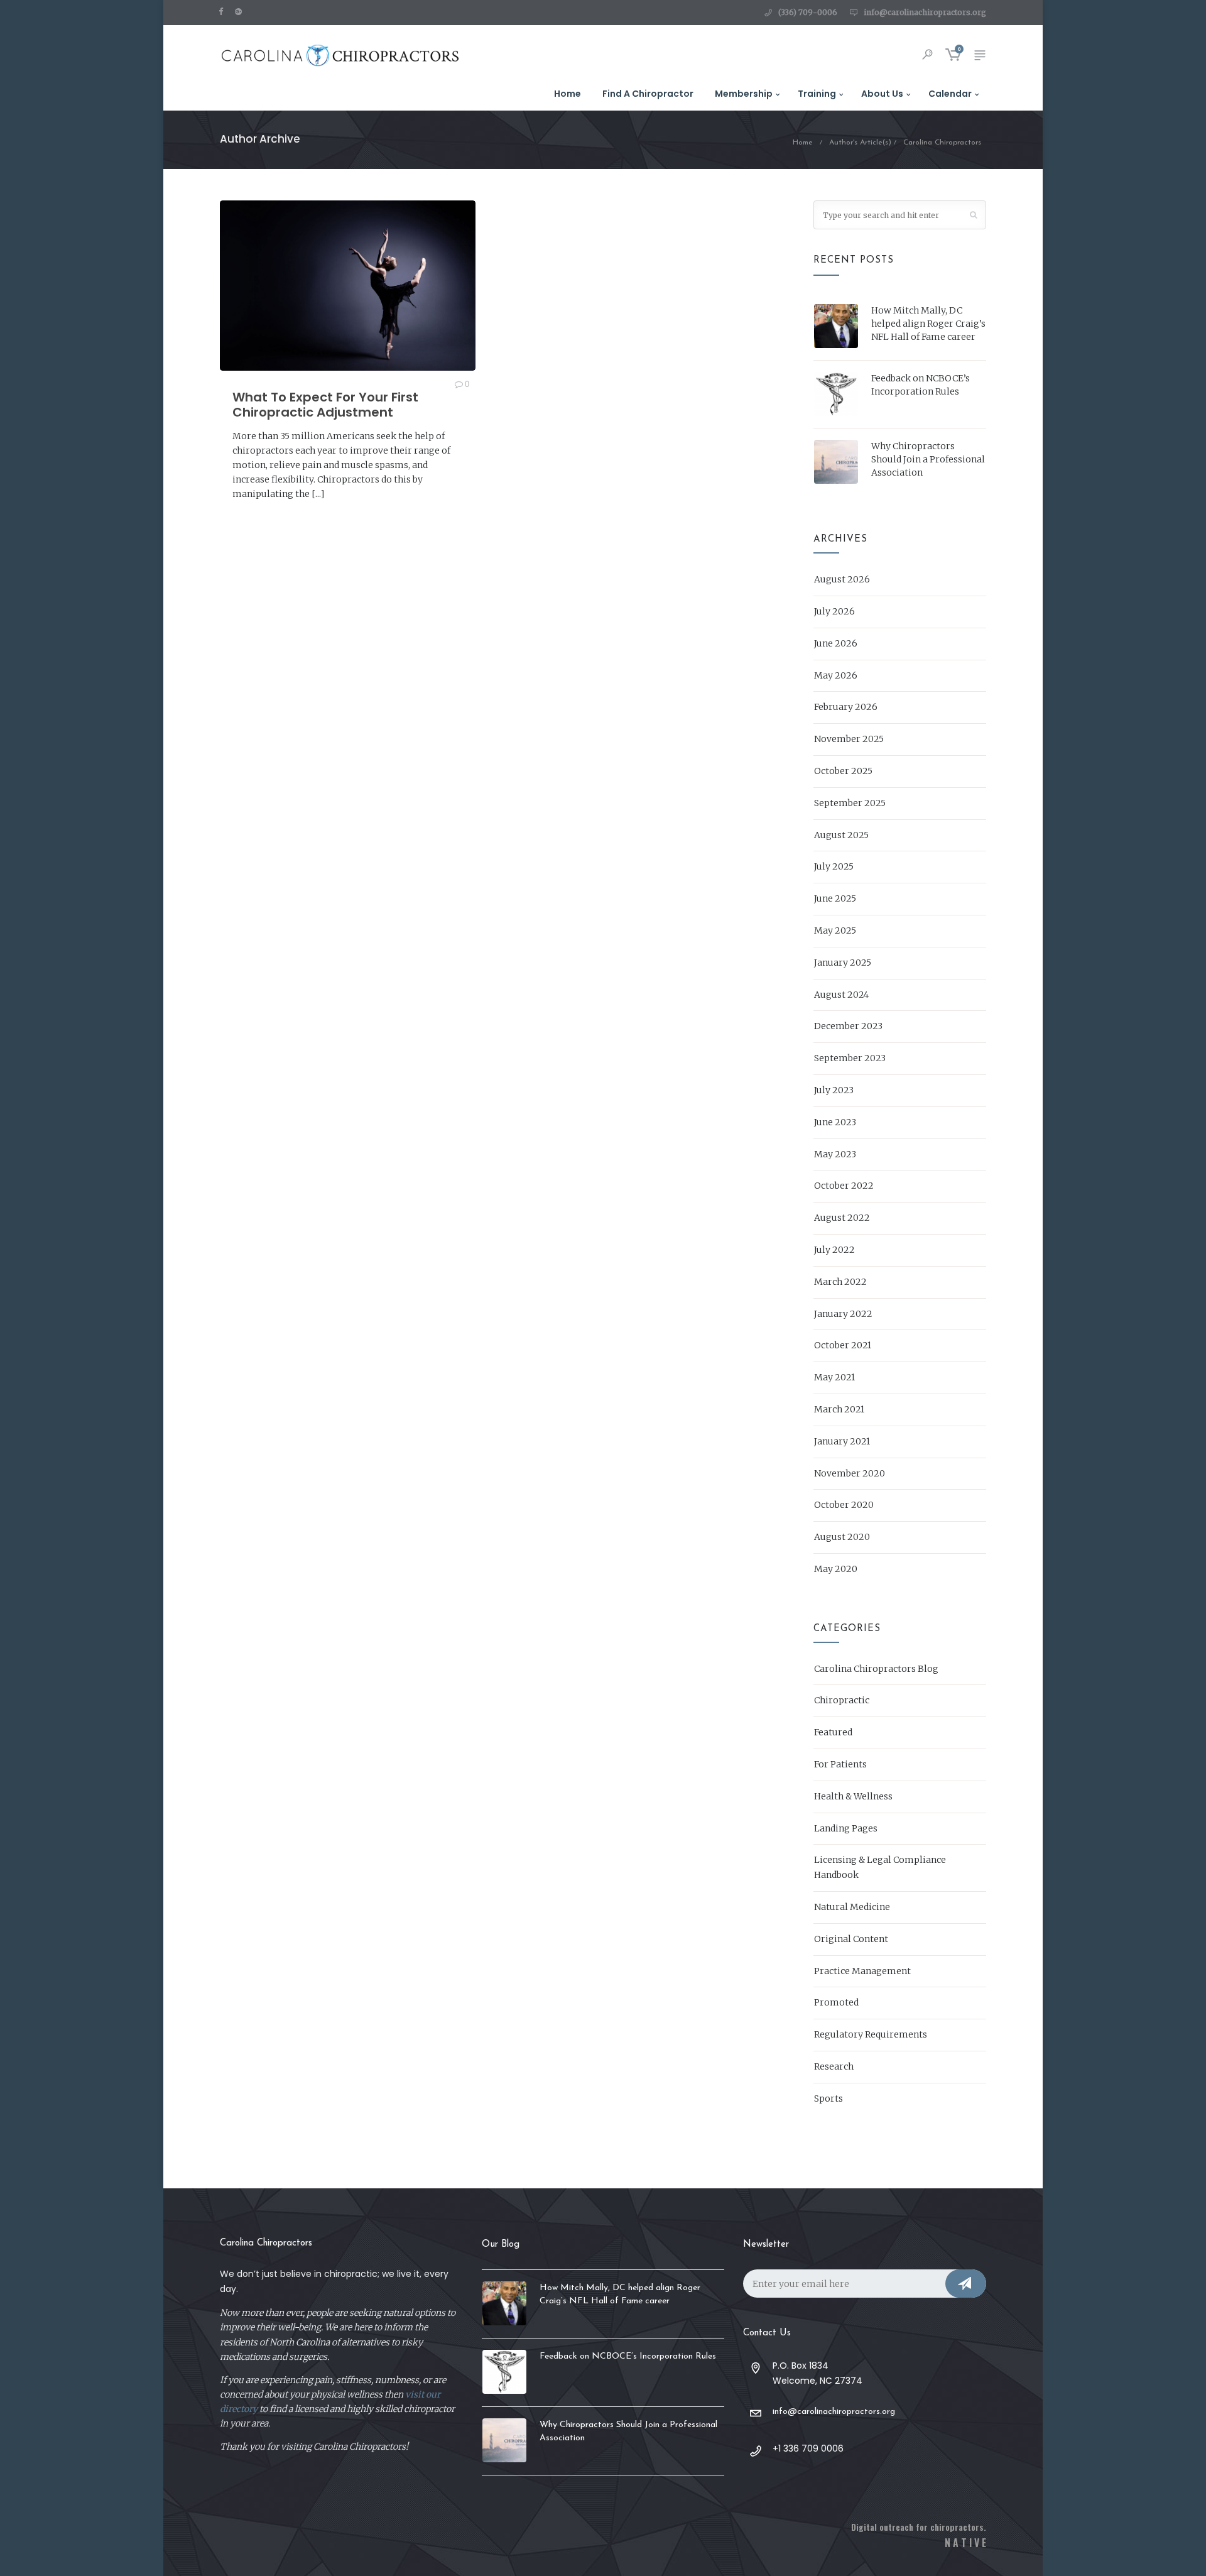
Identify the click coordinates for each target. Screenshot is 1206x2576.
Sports (828, 2098)
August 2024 (841, 995)
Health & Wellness (853, 1796)
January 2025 (843, 963)
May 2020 (836, 1569)
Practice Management (862, 1971)
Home (568, 94)
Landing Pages (846, 1828)
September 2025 (850, 803)
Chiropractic (842, 1700)
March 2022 (840, 1282)
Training (817, 94)
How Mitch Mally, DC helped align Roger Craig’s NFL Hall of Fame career (928, 324)
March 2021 (839, 1409)
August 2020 (842, 1537)
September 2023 (850, 1058)
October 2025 (843, 771)
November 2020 (850, 1473)
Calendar (950, 94)
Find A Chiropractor (648, 94)
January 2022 (843, 1314)
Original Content (851, 1939)
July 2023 (834, 1090)
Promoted (836, 2002)
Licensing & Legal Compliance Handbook (880, 1867)
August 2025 (841, 835)
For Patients (840, 1764)
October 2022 (844, 1186)
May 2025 (835, 931)
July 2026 (834, 611)
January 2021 (842, 1441)
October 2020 (844, 1505)
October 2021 (843, 1345)
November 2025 (849, 739)
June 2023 (835, 1122)
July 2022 (834, 1250)
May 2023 (835, 1154)
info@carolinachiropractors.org (925, 12)
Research (834, 2066)
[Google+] (241, 11)
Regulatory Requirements (871, 2034)
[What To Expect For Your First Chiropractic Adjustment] (348, 286)
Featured (833, 1732)
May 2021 (834, 1377)
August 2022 (842, 1218)
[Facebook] (224, 11)
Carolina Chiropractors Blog (876, 1669)
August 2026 (842, 579)
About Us (882, 94)
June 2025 (835, 898)
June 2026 (836, 643)
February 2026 (846, 707)
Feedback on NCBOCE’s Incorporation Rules (921, 385)
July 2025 (834, 866)
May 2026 (836, 675)
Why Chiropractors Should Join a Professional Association (928, 459)
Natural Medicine (852, 1907)
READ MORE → (265, 522)
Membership (744, 94)
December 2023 (848, 1026)
